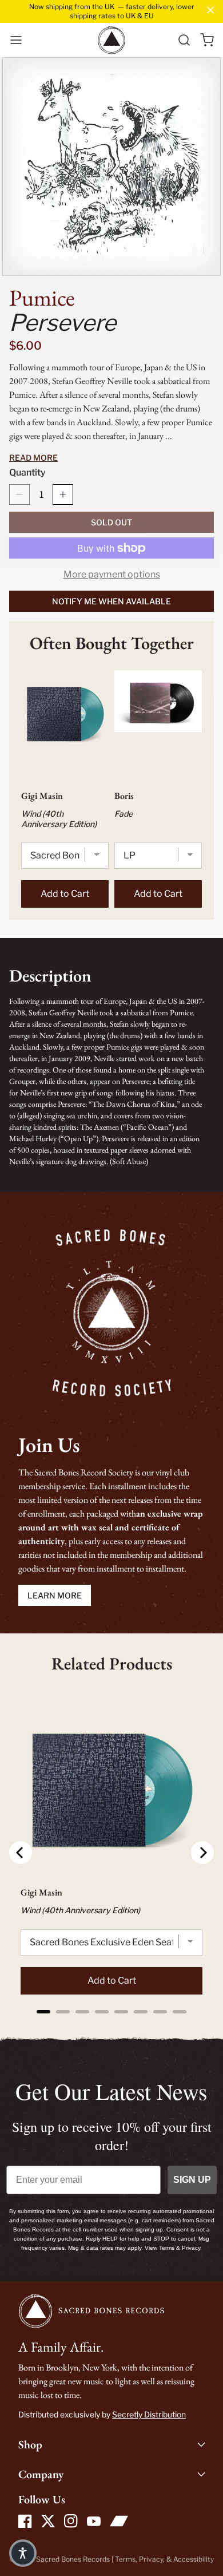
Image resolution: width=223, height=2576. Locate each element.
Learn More (55, 1595)
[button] (16, 40)
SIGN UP (192, 2180)
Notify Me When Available (111, 601)
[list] (111, 167)
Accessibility (194, 2559)
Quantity (27, 472)
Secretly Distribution (149, 2414)
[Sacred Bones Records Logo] (111, 40)
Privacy (151, 2559)
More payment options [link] (112, 574)
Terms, (127, 2559)
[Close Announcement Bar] (210, 10)
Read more (33, 458)
